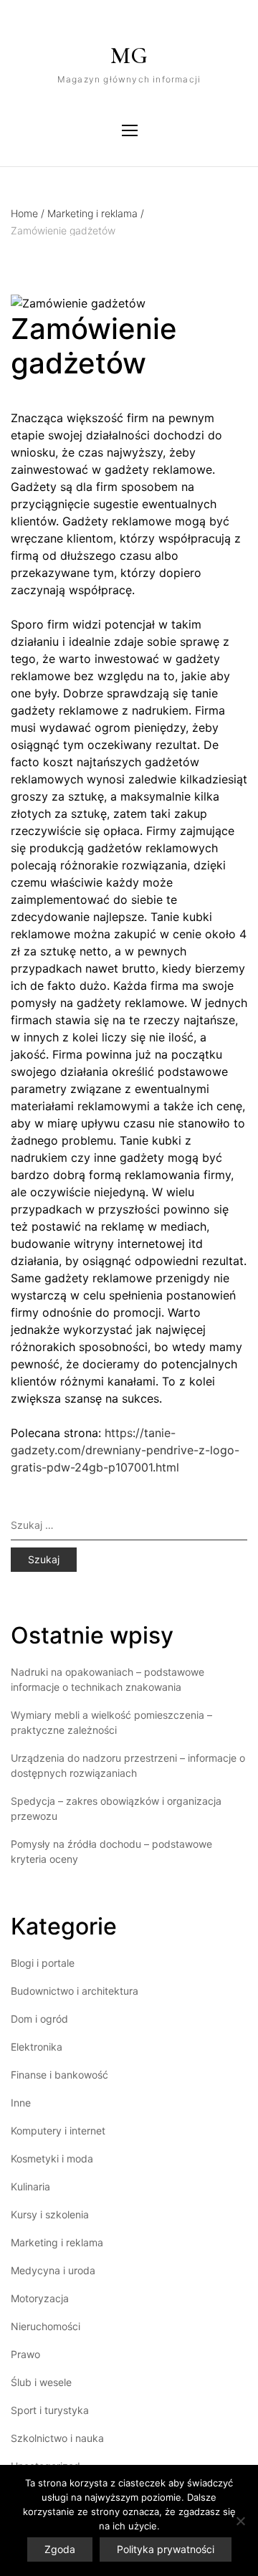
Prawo (25, 2354)
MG (129, 56)
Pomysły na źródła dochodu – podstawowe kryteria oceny (111, 1851)
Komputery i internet (58, 2131)
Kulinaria (30, 2186)
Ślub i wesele (41, 2382)
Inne (21, 2103)
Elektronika (37, 2047)
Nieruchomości (46, 2326)
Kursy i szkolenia (50, 2214)
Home (28, 213)
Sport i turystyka (50, 2410)
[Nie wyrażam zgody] (240, 2521)
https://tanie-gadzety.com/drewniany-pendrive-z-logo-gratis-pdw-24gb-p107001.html (125, 1450)
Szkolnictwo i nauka (57, 2438)
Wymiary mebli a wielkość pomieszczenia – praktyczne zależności (111, 1722)
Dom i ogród (39, 2019)
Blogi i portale (43, 1963)
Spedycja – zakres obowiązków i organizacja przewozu (116, 1808)
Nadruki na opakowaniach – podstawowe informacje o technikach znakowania (107, 1679)
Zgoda (60, 2549)
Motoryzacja (40, 2298)
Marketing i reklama (96, 213)
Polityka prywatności (166, 2549)
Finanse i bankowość (59, 2075)
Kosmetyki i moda (52, 2158)
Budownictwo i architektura (75, 1991)
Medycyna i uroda (53, 2270)
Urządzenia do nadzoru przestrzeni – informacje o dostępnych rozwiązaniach (128, 1765)
